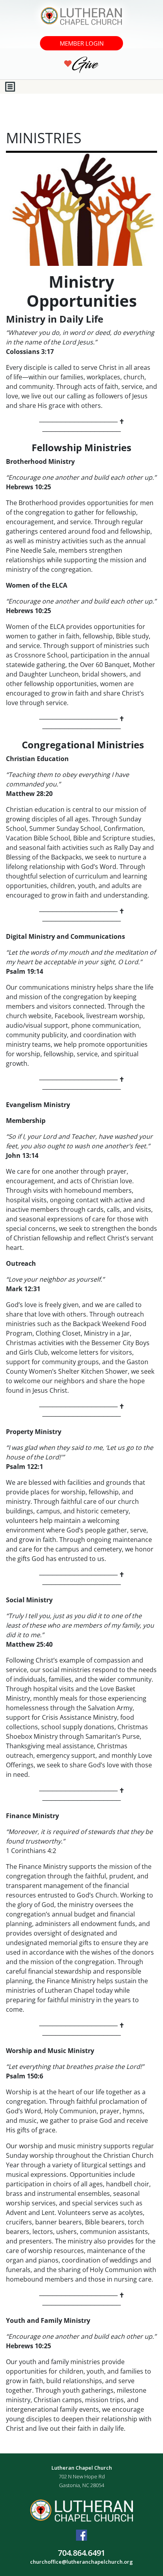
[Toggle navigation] (10, 87)
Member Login (82, 43)
